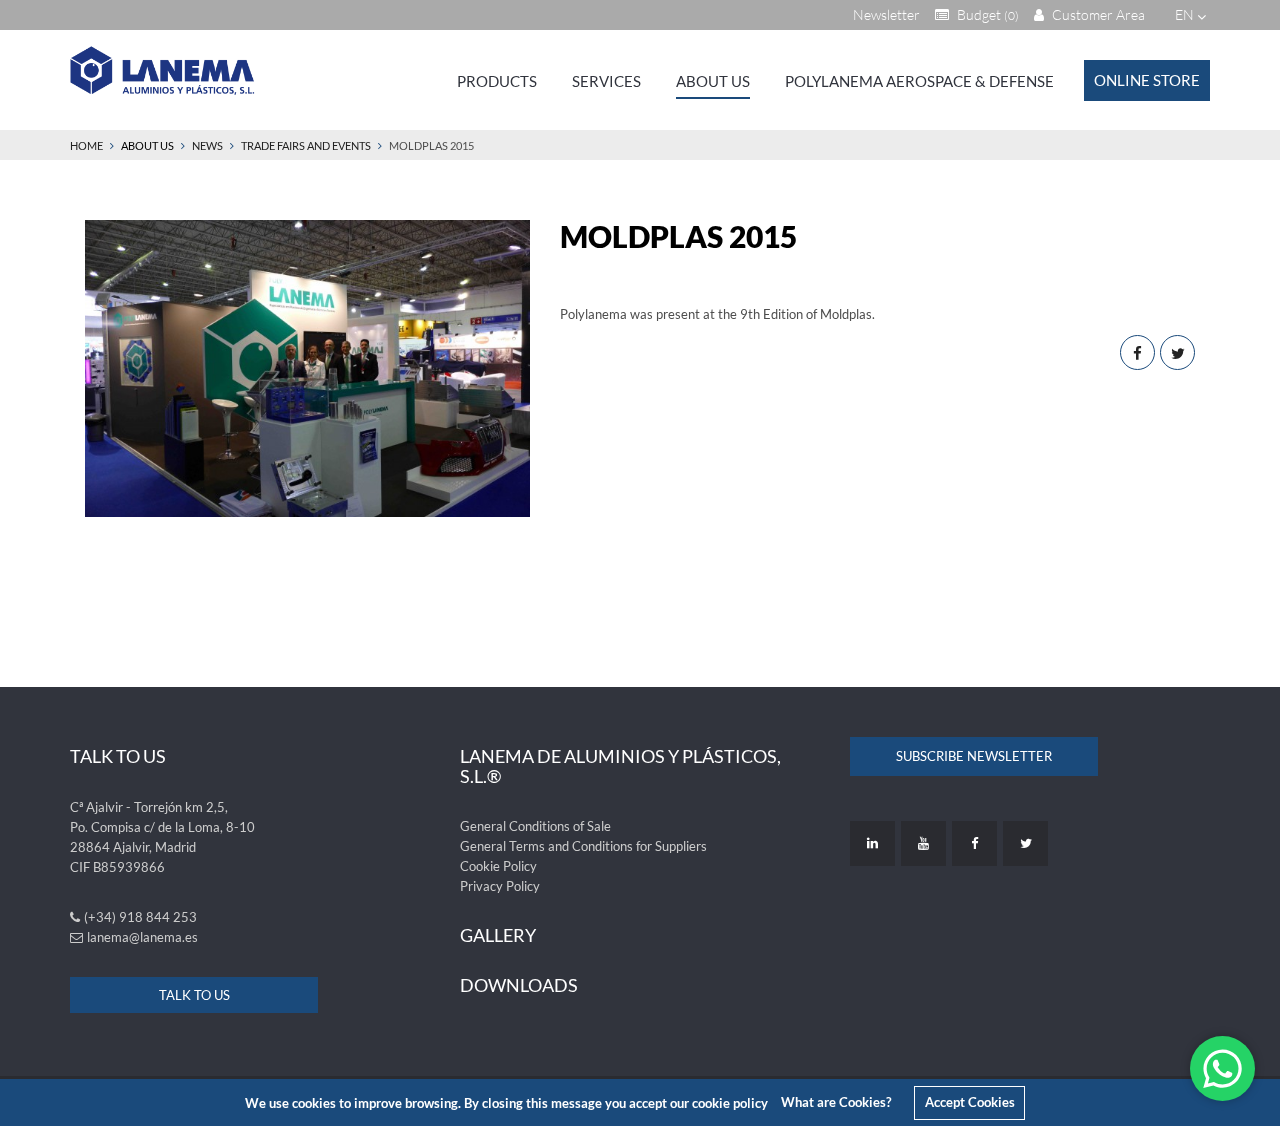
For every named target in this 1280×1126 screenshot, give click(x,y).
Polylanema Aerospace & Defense (919, 81)
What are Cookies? (836, 1102)
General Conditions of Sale (535, 826)
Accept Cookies (970, 1102)
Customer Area (1097, 14)
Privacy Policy (500, 886)
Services (606, 81)
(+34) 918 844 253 (140, 917)
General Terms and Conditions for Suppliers (583, 846)
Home (86, 145)
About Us (713, 81)
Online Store (1147, 80)
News (207, 145)
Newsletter (886, 14)
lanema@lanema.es (142, 937)
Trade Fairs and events (306, 145)
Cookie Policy (498, 866)
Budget (986, 14)
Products (497, 81)
